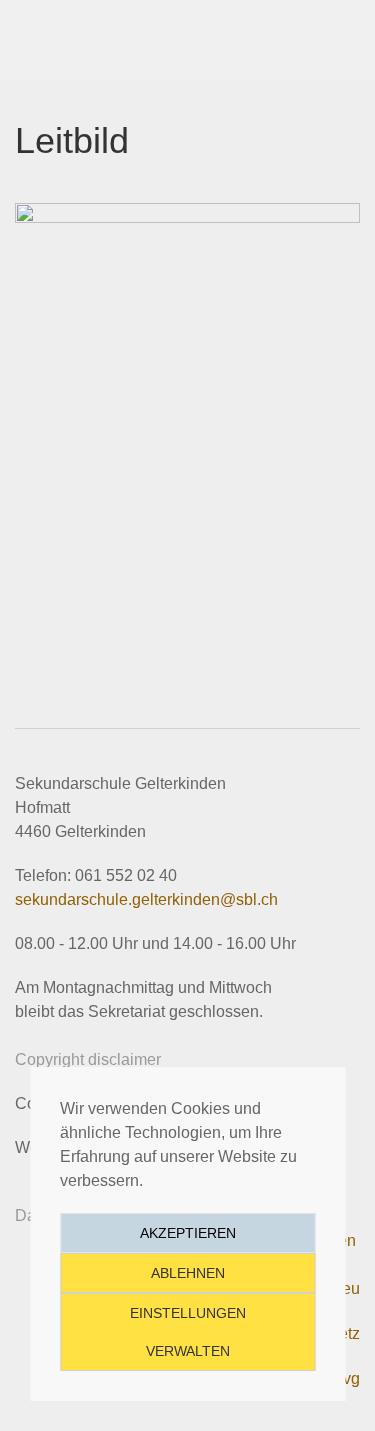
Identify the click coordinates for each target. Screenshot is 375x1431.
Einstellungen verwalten (188, 1332)
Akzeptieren (188, 1233)
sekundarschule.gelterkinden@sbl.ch (146, 899)
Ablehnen (188, 1273)
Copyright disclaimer (88, 1059)
